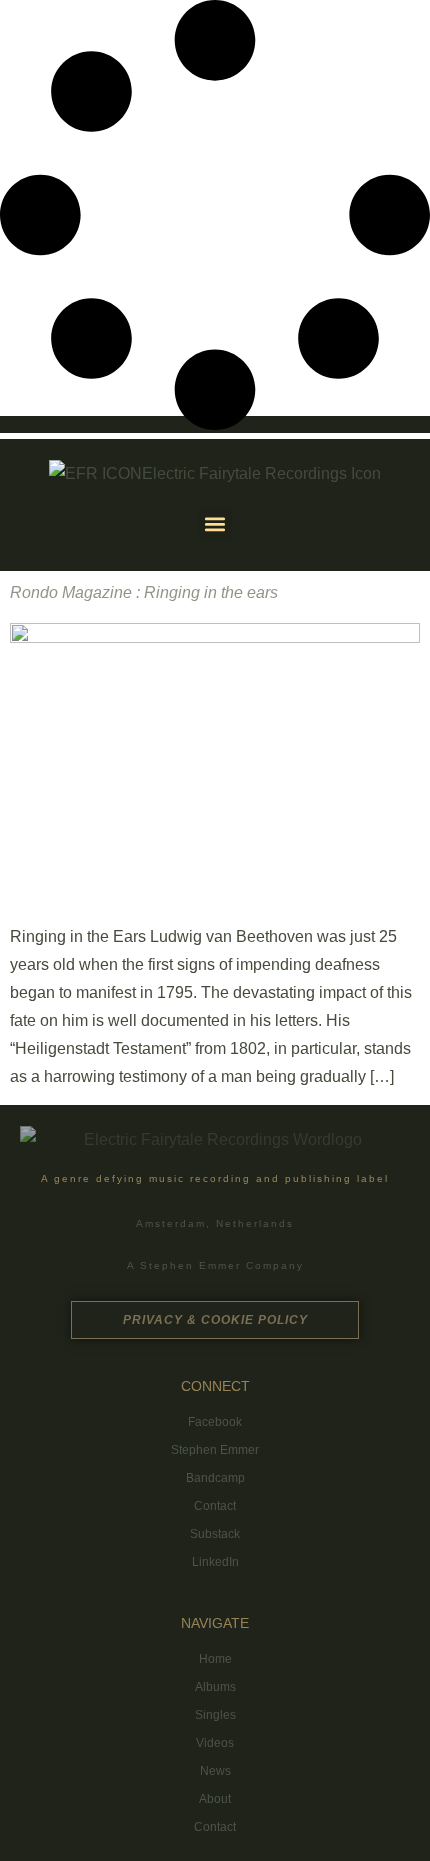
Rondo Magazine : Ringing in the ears (144, 592)
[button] (215, 524)
